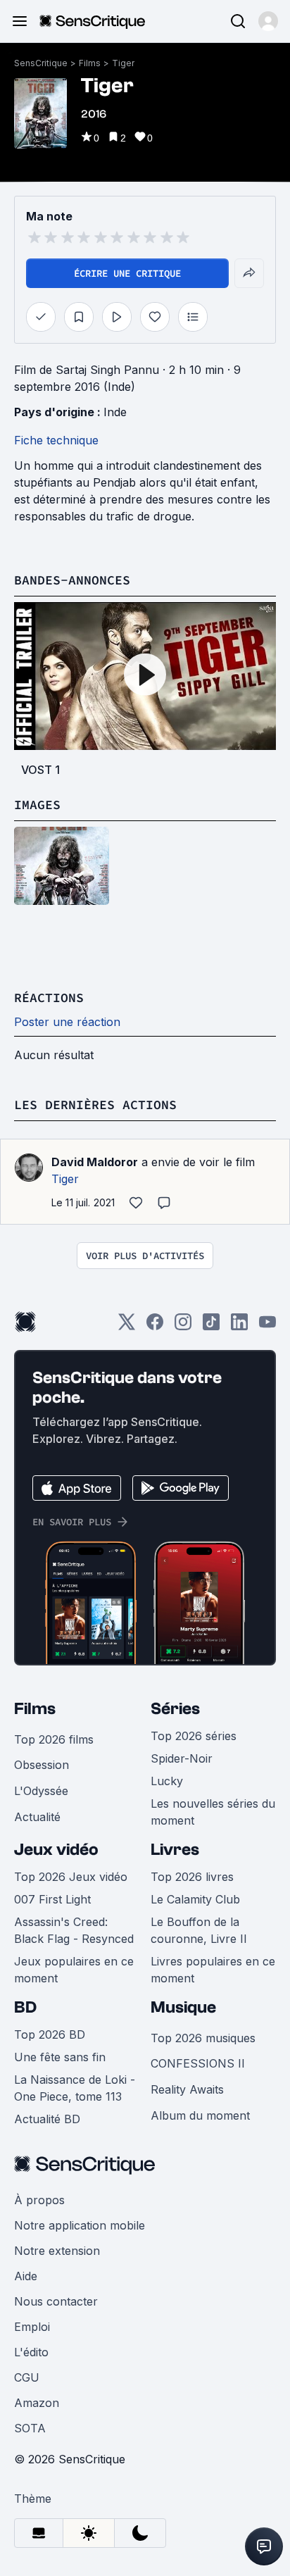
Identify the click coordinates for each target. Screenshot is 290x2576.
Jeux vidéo (56, 1850)
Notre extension (57, 2251)
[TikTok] (211, 1326)
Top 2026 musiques (203, 2038)
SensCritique (41, 63)
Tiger (123, 63)
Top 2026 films (54, 1739)
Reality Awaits (187, 2089)
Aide (26, 2276)
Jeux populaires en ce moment (74, 1970)
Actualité (37, 1817)
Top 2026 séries (194, 1736)
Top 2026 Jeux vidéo (71, 1877)
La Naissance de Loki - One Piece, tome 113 (75, 2088)
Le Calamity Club (195, 1899)
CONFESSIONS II (198, 2063)
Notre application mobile (80, 2225)
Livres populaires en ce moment (213, 1970)
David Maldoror (95, 1162)
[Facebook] (155, 1326)
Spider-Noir (182, 1758)
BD (25, 2007)
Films (90, 63)
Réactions (49, 998)
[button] (268, 21)
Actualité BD (47, 2119)
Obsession (42, 1765)
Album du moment (200, 2115)
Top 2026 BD (50, 2034)
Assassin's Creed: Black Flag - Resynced (74, 1930)
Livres (175, 1850)
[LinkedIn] (239, 1326)
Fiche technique (56, 440)
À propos (39, 2200)
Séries (175, 1709)
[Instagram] (183, 1326)
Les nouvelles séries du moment (213, 1812)
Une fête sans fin (60, 2057)
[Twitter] (127, 1326)
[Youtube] (267, 1326)
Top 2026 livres (192, 1877)
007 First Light (52, 1899)
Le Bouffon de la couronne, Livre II (199, 1930)
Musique (183, 2007)
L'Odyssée (41, 1791)
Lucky (167, 1781)
